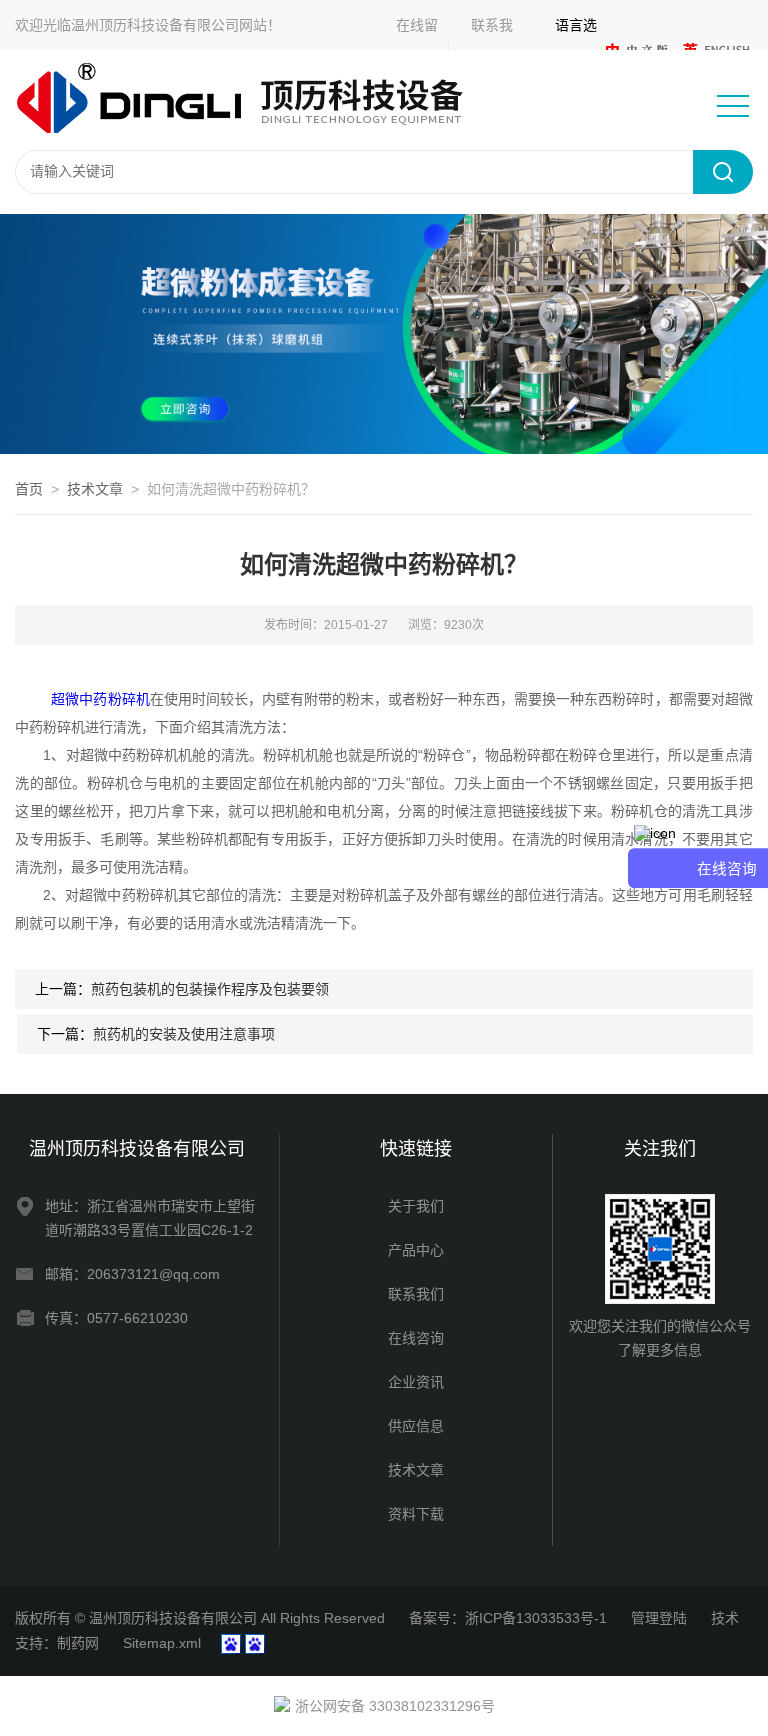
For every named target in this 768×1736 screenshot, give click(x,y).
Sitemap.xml (162, 1643)
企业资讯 (416, 1382)
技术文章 (95, 489)
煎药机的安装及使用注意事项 (184, 1034)
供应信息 (416, 1426)
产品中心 (416, 1250)
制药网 (78, 1643)
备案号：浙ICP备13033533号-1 (508, 1618)
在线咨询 (416, 1338)
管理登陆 (659, 1618)
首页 (29, 489)
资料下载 (416, 1514)
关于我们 (416, 1206)
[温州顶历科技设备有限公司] (254, 99)
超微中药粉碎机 (100, 699)
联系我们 (416, 1294)
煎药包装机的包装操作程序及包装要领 (210, 989)
